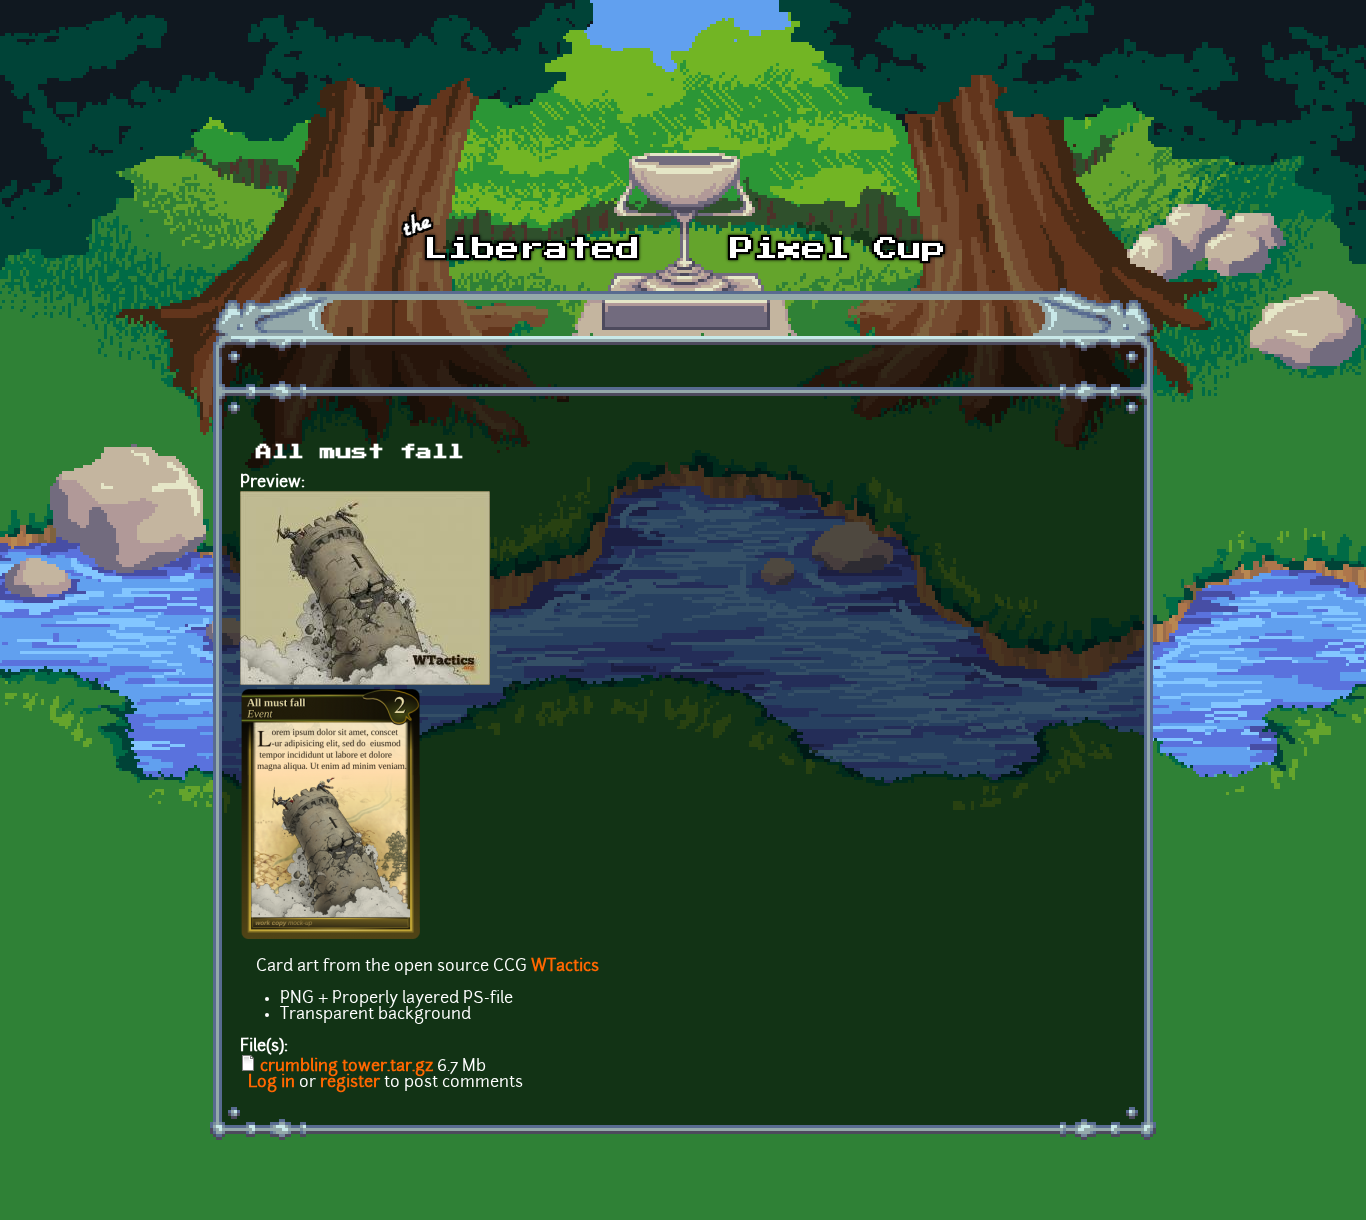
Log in (271, 1083)
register (350, 1083)
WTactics (565, 967)
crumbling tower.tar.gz (346, 1067)
